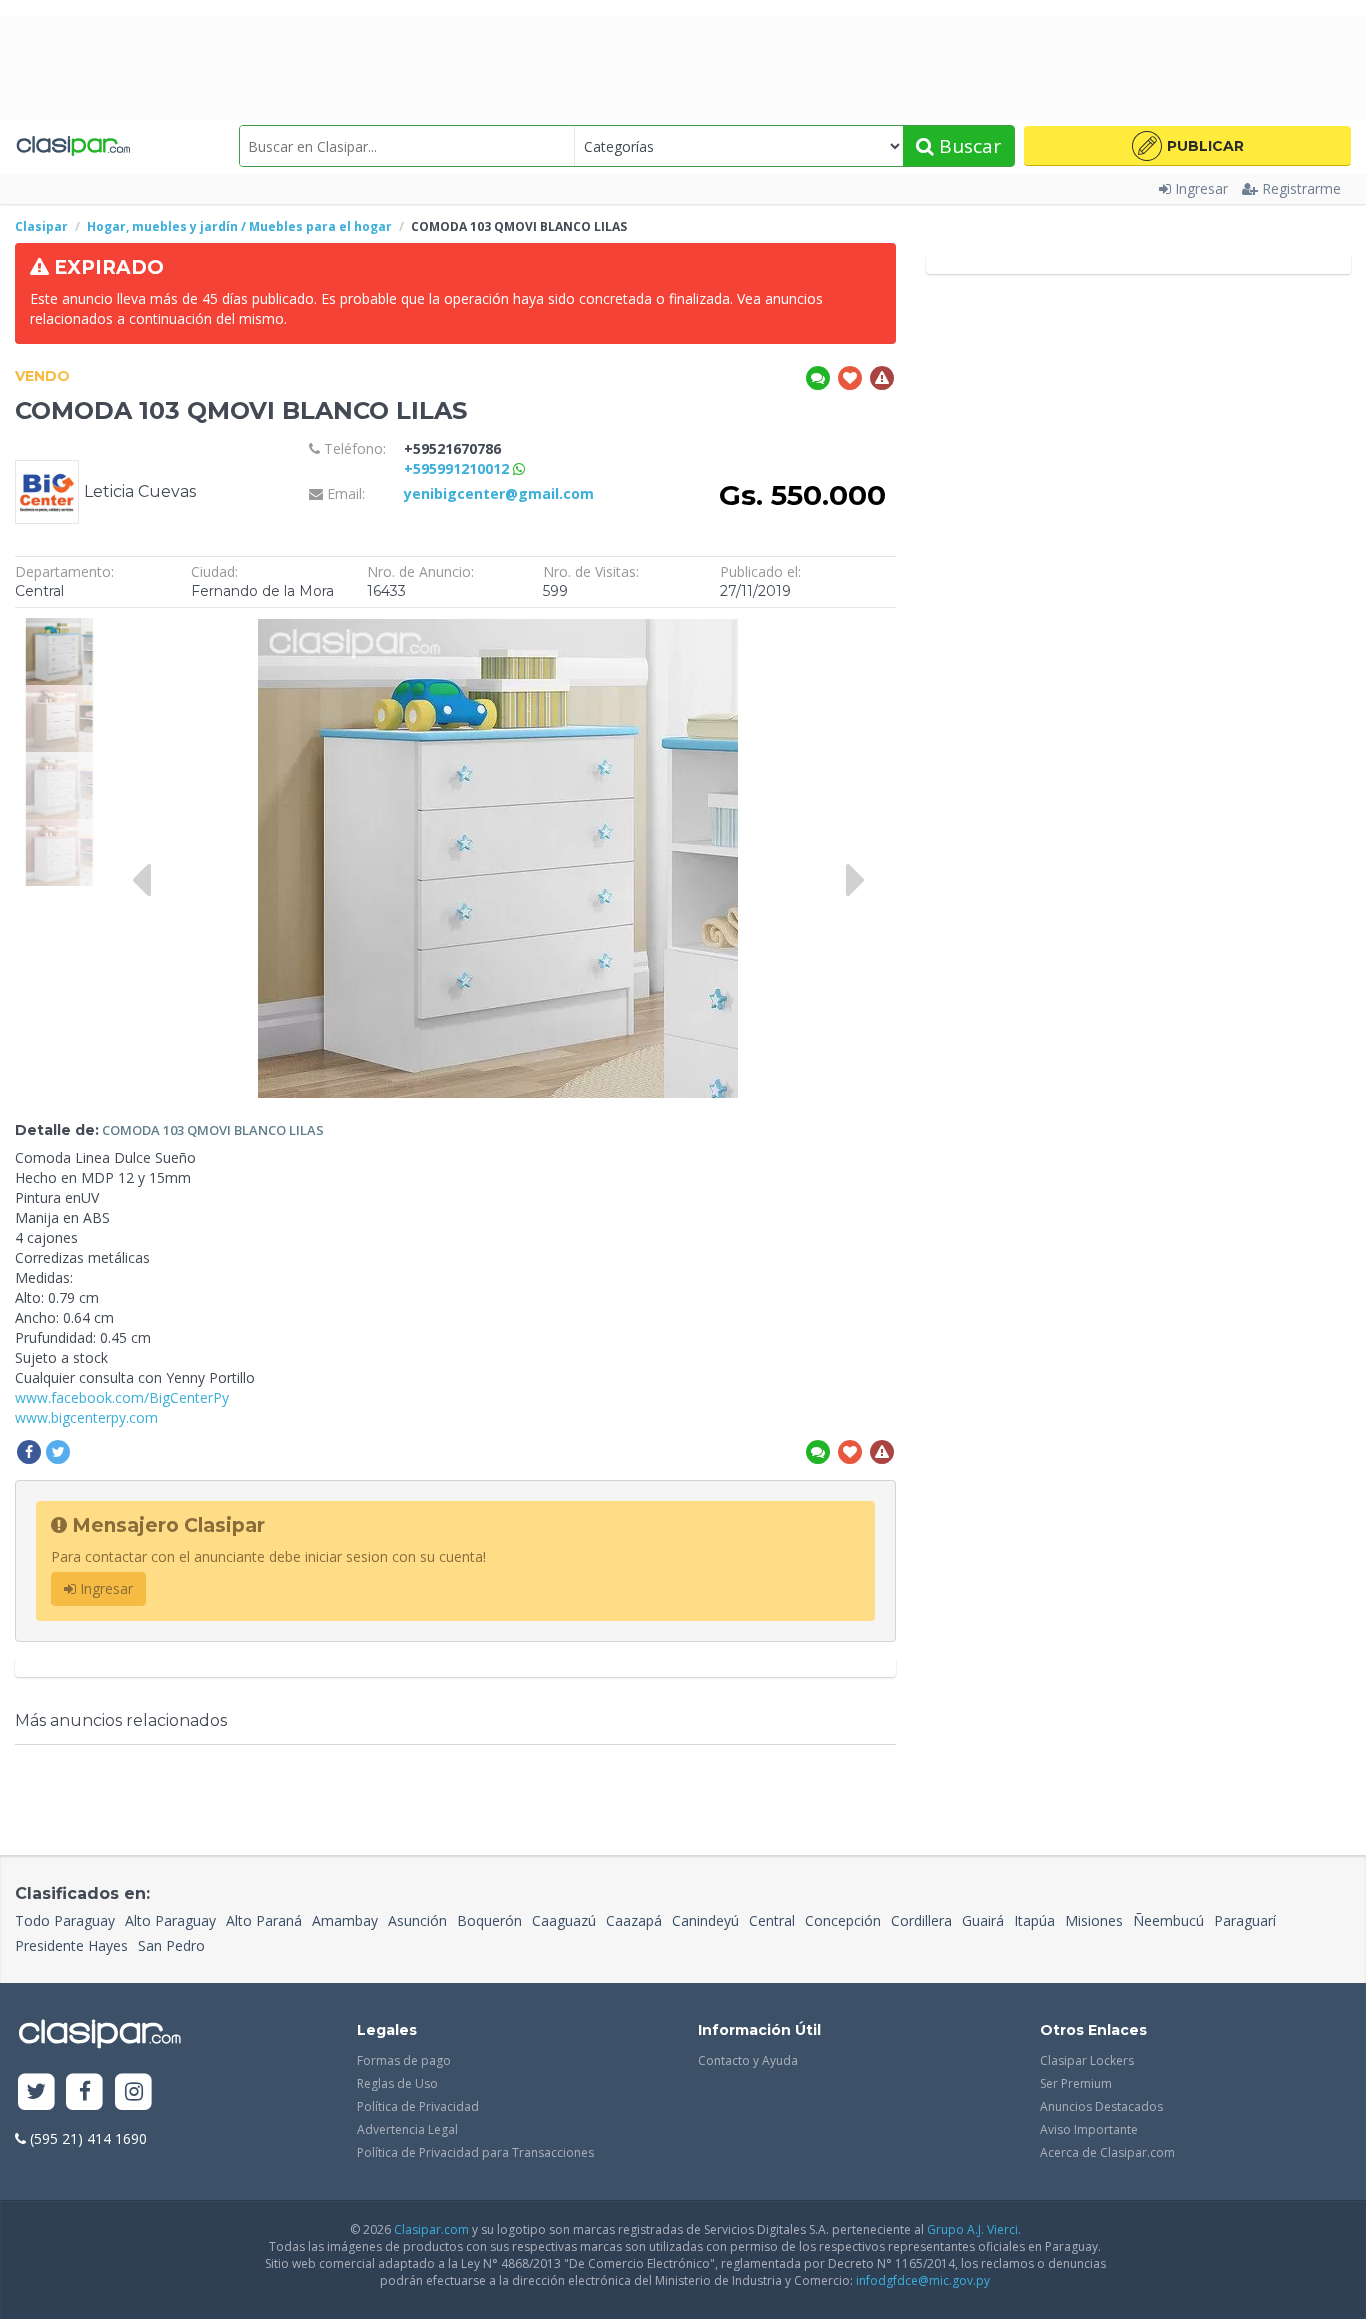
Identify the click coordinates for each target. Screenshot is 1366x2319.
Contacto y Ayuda (748, 2060)
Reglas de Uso (397, 2083)
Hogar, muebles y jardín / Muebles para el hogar (239, 226)
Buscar (967, 146)
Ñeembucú (1168, 1920)
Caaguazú (564, 1920)
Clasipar (41, 226)
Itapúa (1034, 1920)
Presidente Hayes (71, 1945)
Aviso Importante (1089, 2129)
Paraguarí (1245, 1920)
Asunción (417, 1920)
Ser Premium (1076, 2083)
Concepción (843, 1920)
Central (772, 1920)
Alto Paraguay (170, 1920)
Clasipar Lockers (1087, 2060)
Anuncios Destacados (1101, 2106)
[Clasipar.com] (72, 146)
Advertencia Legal (407, 2129)
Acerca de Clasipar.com (1107, 2152)
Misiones (1094, 1920)
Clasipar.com (431, 2229)
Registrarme (1301, 188)
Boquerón (489, 1920)
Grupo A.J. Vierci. (974, 2229)
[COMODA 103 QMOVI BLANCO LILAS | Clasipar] (59, 627)
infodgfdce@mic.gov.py (923, 2280)
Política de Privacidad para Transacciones (475, 2152)
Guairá (983, 1920)
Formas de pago (404, 2060)
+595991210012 (458, 468)
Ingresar (1201, 188)
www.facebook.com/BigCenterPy (122, 1397)
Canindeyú (705, 1920)
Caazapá (634, 1920)
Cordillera (921, 1920)
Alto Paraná (264, 1920)
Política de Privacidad (418, 2106)
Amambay (345, 1920)
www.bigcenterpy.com (86, 1417)
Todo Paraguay (65, 1920)
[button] (1187, 146)
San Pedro (171, 1945)
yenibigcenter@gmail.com (499, 493)
